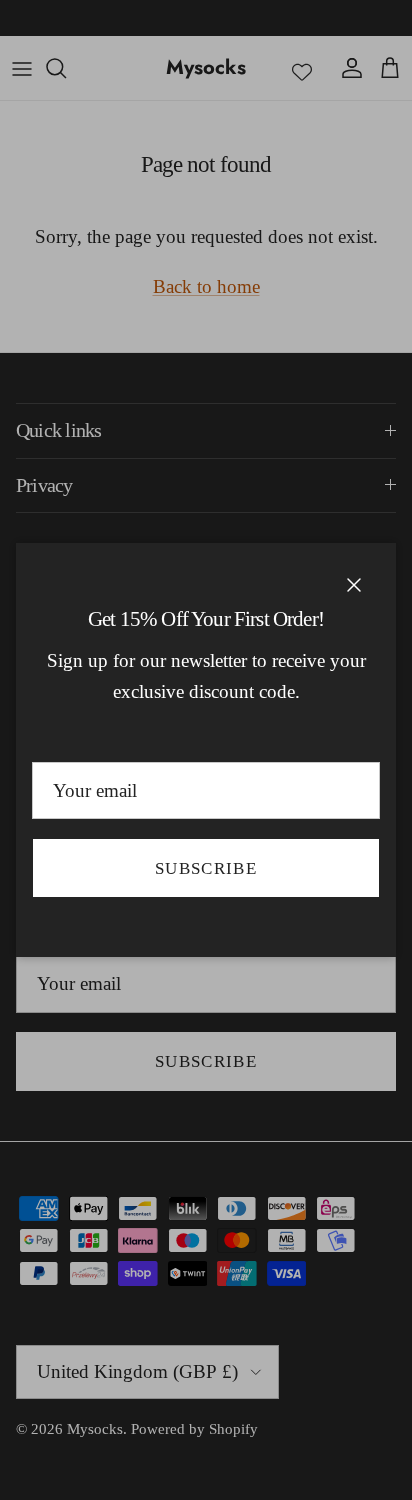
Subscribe (206, 868)
